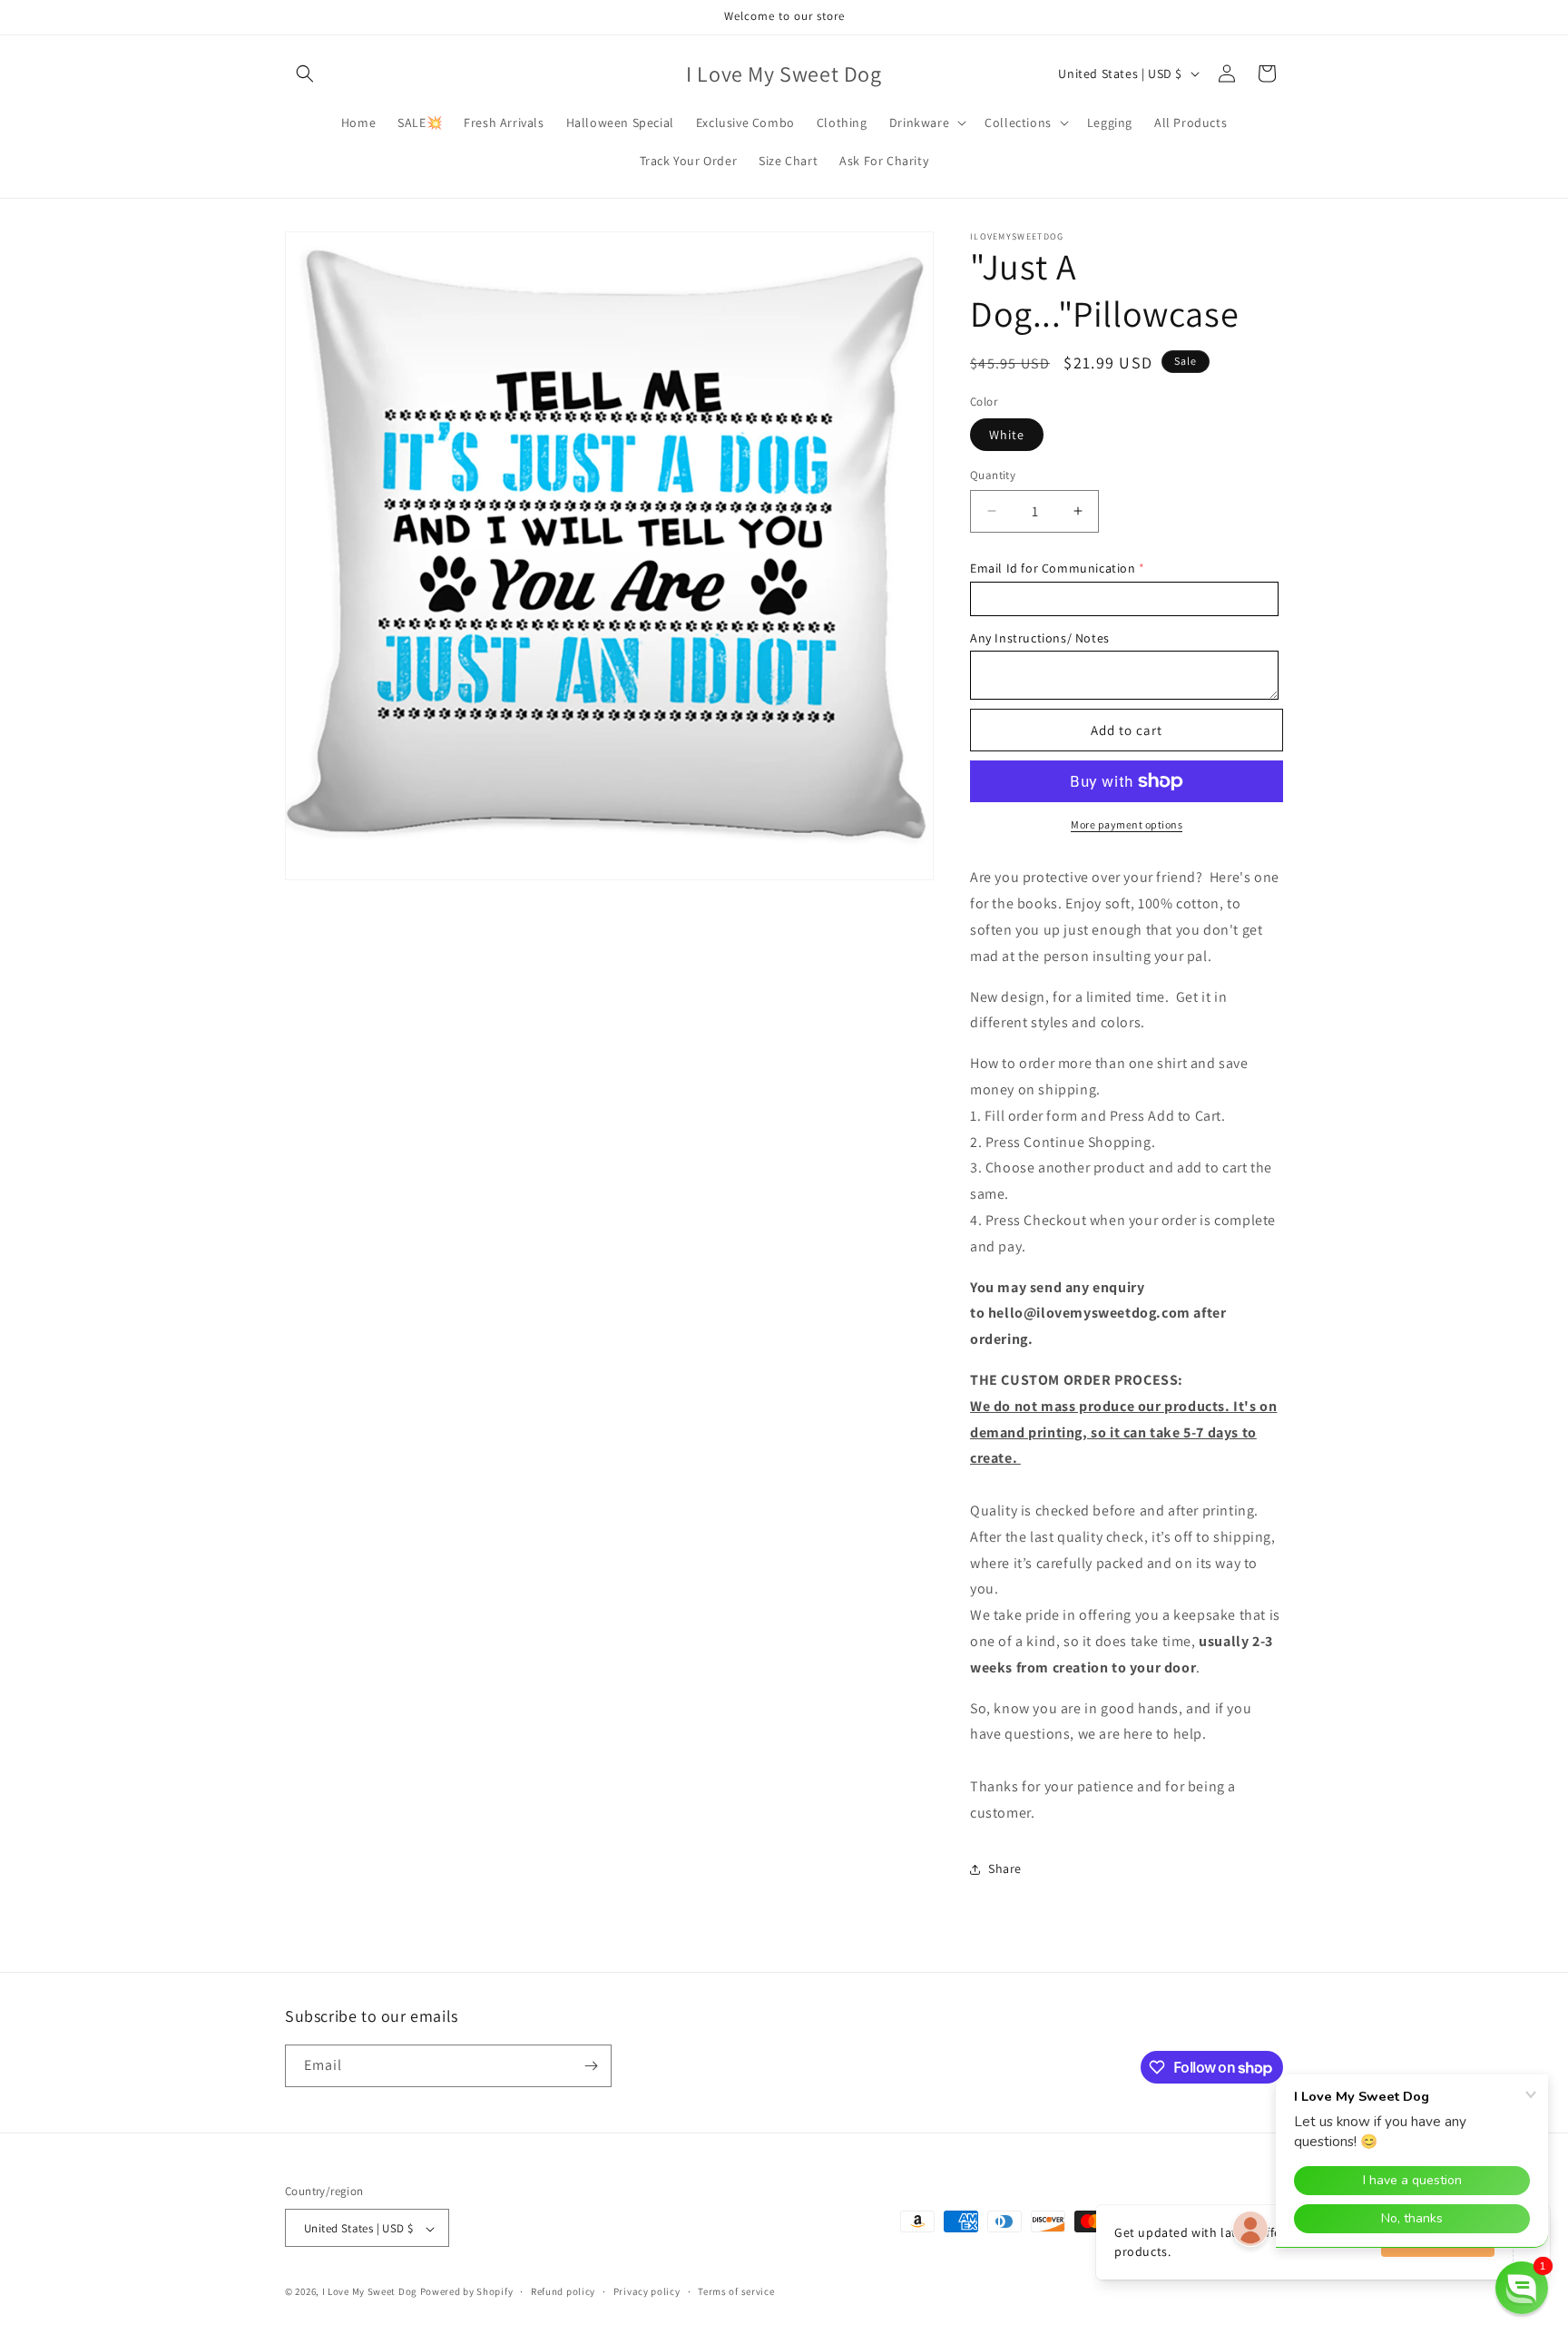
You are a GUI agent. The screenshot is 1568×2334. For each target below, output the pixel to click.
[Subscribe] (591, 2066)
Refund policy (563, 2291)
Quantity (993, 475)
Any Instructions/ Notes (1040, 638)
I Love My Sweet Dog (371, 2292)
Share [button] (1005, 1868)
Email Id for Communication (1053, 568)
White (1007, 435)
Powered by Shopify (467, 2292)
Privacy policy (647, 2291)
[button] (305, 74)
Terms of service (736, 2291)
